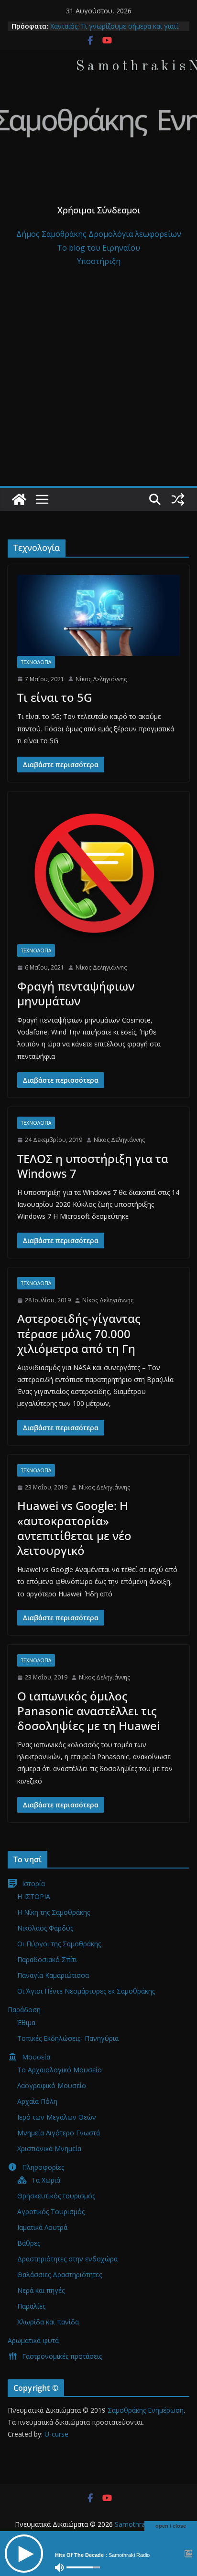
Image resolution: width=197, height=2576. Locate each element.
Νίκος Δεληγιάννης (101, 679)
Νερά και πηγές (41, 2290)
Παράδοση (24, 2010)
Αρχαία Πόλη (37, 2101)
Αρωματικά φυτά (33, 2340)
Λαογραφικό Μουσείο (52, 2085)
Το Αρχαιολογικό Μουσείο (60, 2070)
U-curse (56, 2434)
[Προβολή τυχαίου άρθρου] (178, 499)
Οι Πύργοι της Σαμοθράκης (59, 1944)
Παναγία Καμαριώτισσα (53, 1975)
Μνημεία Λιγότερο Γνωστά (59, 2133)
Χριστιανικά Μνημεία (49, 2148)
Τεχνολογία (36, 662)
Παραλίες (31, 2306)
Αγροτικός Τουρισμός (51, 2212)
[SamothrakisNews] (19, 499)
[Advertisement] (98, 383)
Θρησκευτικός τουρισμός (56, 2196)
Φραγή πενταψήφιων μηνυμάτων (76, 993)
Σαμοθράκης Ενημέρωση (146, 2410)
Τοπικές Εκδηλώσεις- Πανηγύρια (68, 2038)
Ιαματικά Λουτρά (42, 2227)
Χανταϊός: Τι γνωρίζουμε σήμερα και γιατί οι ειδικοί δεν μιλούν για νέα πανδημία (114, 31)
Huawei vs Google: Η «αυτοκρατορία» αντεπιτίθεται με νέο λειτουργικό (74, 1528)
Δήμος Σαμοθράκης (52, 234)
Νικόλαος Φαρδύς (45, 1928)
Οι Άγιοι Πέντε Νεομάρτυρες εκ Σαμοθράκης (86, 1991)
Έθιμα (26, 2022)
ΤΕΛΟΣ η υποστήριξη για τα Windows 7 (93, 1166)
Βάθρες (29, 2243)
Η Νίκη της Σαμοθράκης (54, 1912)
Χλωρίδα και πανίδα (48, 2322)
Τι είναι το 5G (55, 697)
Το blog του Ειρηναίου (98, 248)
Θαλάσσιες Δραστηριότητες (60, 2275)
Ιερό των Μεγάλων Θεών (57, 2117)
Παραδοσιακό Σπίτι (47, 1959)
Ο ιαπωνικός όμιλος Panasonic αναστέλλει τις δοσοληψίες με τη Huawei (88, 1711)
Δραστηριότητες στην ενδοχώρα (67, 2259)
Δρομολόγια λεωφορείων (135, 234)
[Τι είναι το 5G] (98, 615)
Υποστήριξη (99, 261)
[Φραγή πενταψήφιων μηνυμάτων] (98, 873)
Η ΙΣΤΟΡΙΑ (34, 1896)
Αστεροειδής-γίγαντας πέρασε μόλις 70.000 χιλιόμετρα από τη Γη (79, 1333)
